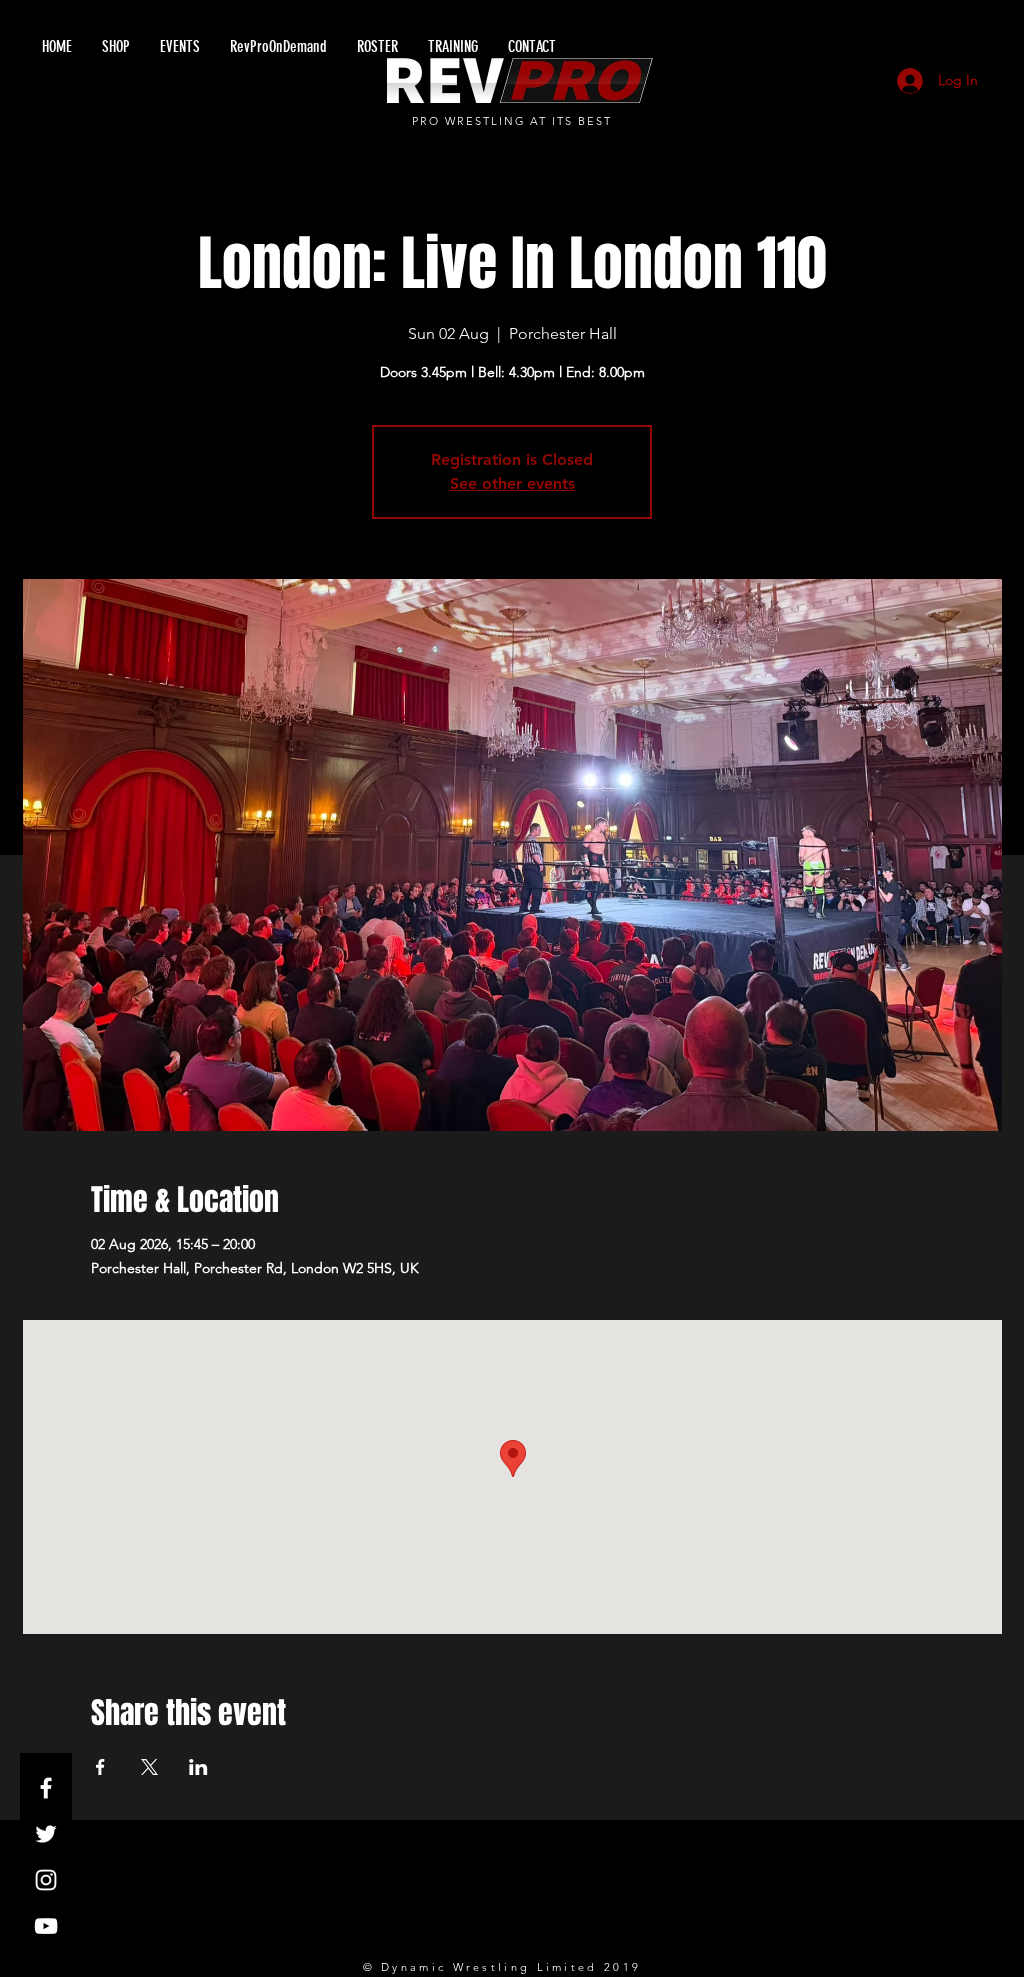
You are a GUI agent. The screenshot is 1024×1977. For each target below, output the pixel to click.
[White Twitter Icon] (46, 1834)
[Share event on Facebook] (100, 1767)
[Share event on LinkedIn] (198, 1767)
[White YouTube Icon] (46, 1926)
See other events (512, 483)
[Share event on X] (149, 1767)
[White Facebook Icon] (46, 1788)
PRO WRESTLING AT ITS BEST (512, 121)
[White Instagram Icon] (46, 1880)
